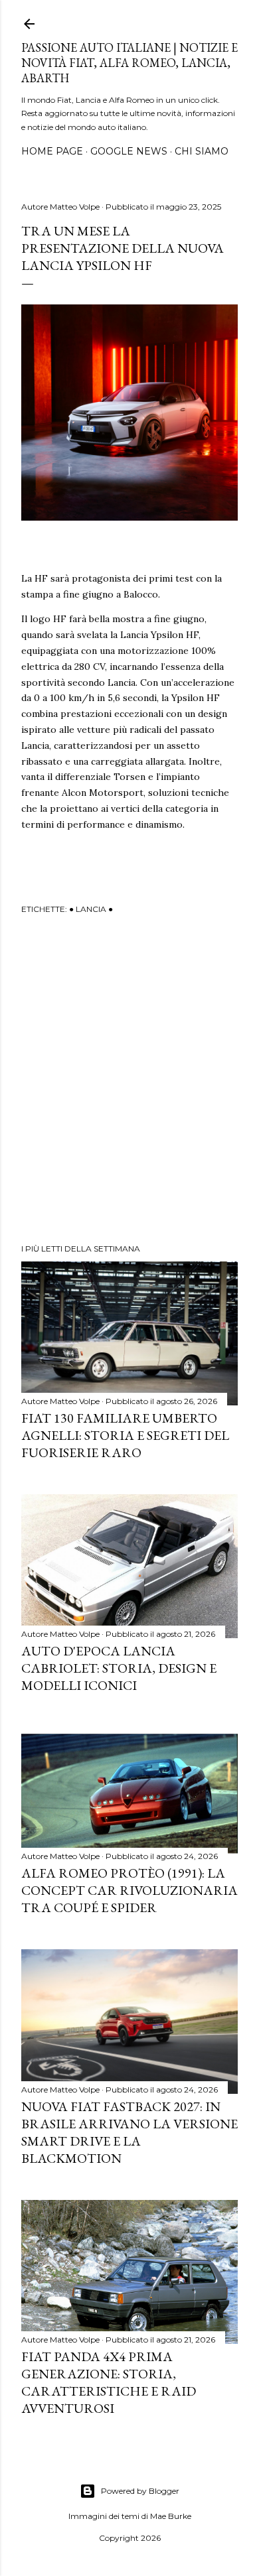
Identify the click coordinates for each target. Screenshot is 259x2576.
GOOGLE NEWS (129, 151)
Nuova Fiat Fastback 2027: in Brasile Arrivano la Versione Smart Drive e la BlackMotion (129, 2132)
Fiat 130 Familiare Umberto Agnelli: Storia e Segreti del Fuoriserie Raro (125, 1435)
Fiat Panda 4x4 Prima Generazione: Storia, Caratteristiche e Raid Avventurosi (109, 2382)
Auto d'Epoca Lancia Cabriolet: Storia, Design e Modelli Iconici (119, 1668)
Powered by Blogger (140, 2491)
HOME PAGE (52, 151)
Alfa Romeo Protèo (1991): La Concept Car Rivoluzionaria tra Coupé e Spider (129, 1890)
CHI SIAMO (202, 151)
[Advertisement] (129, 1081)
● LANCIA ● (91, 909)
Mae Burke (171, 2516)
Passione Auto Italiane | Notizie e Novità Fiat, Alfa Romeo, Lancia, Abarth (129, 63)
